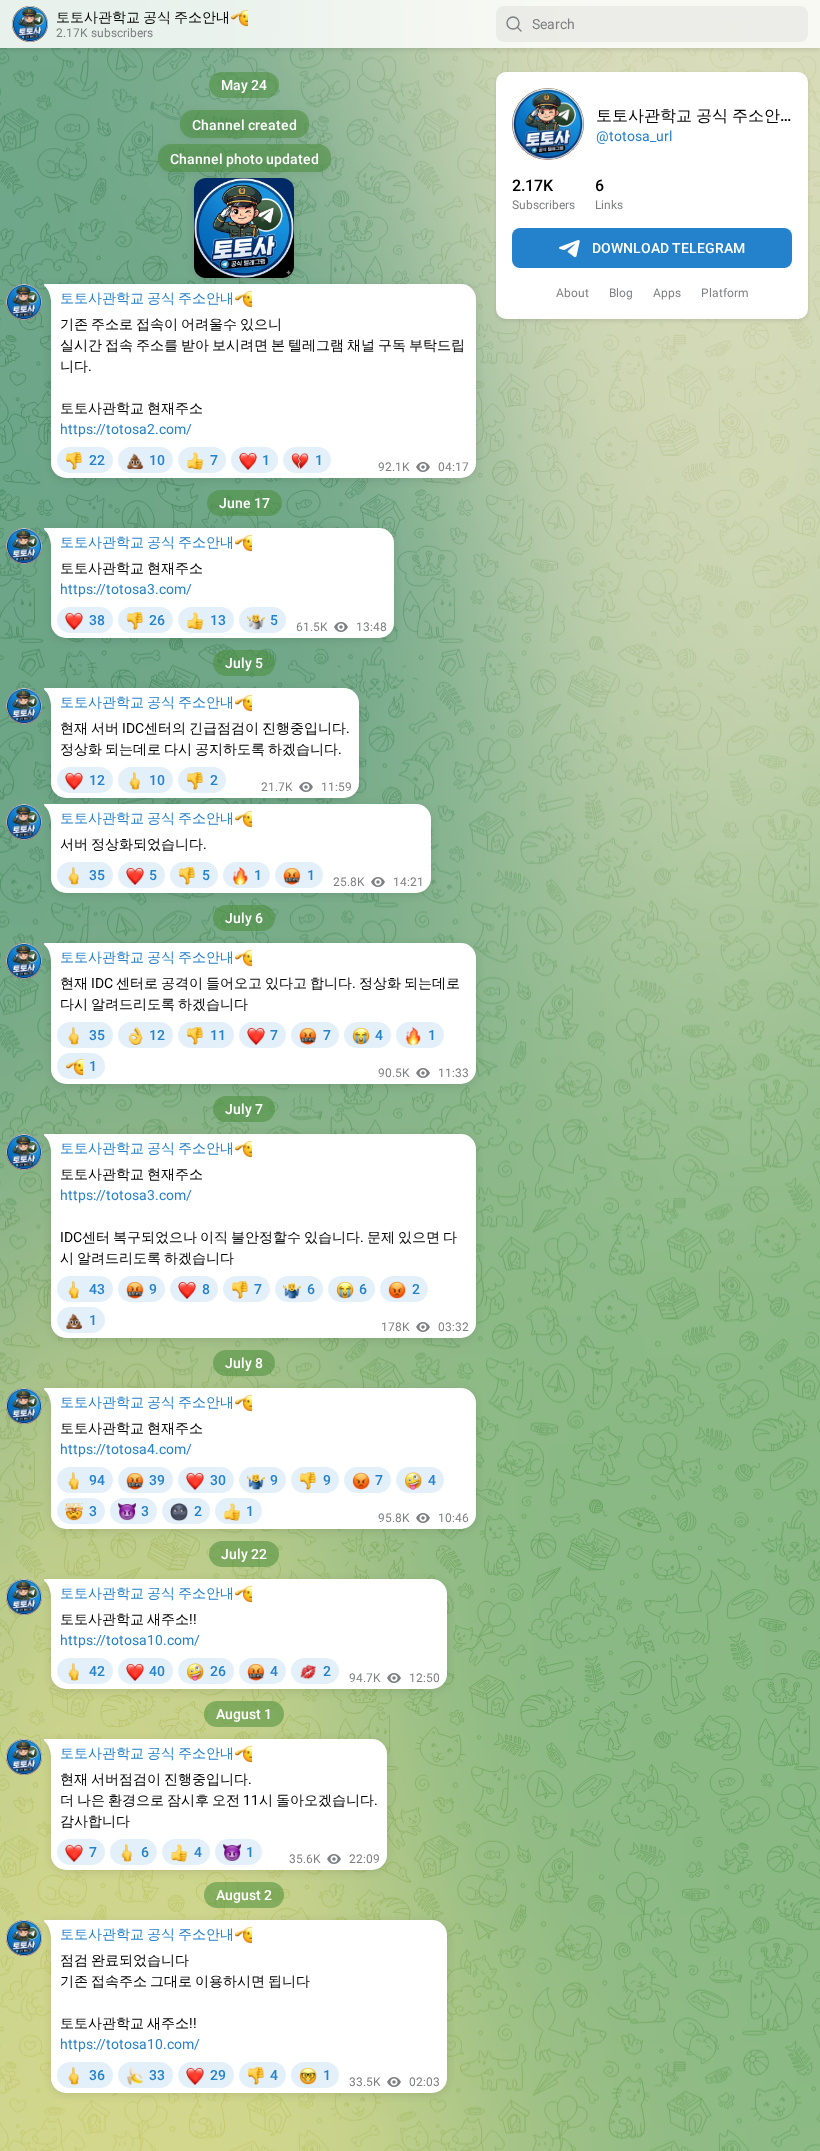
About (572, 293)
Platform (725, 293)
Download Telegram (668, 248)
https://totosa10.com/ (130, 1640)
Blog (621, 293)
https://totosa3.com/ (126, 589)
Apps (667, 293)
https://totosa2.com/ (126, 429)
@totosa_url (634, 136)
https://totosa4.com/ (126, 1449)
